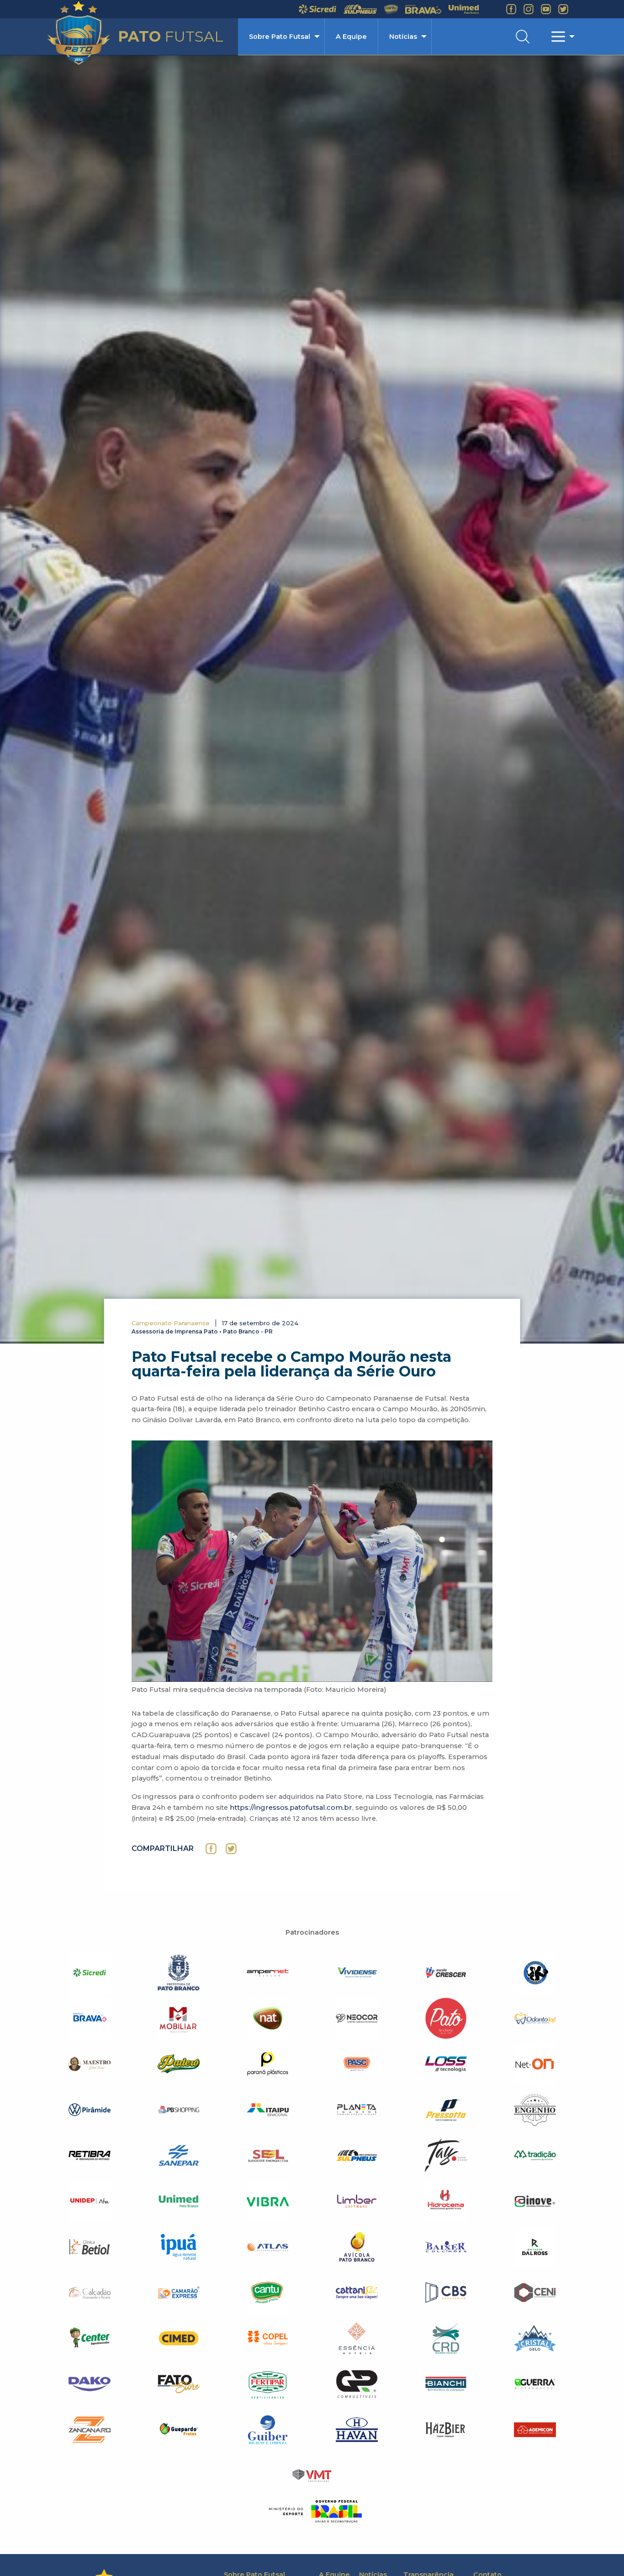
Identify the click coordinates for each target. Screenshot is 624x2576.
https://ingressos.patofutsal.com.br (291, 1808)
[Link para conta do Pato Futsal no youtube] (546, 9)
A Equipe (351, 37)
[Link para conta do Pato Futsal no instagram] (529, 9)
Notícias (403, 37)
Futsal (171, 36)
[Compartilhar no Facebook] (211, 1849)
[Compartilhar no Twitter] (231, 1849)
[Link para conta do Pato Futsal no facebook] (511, 9)
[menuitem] (281, 37)
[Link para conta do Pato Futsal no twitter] (563, 9)
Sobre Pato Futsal (280, 37)
